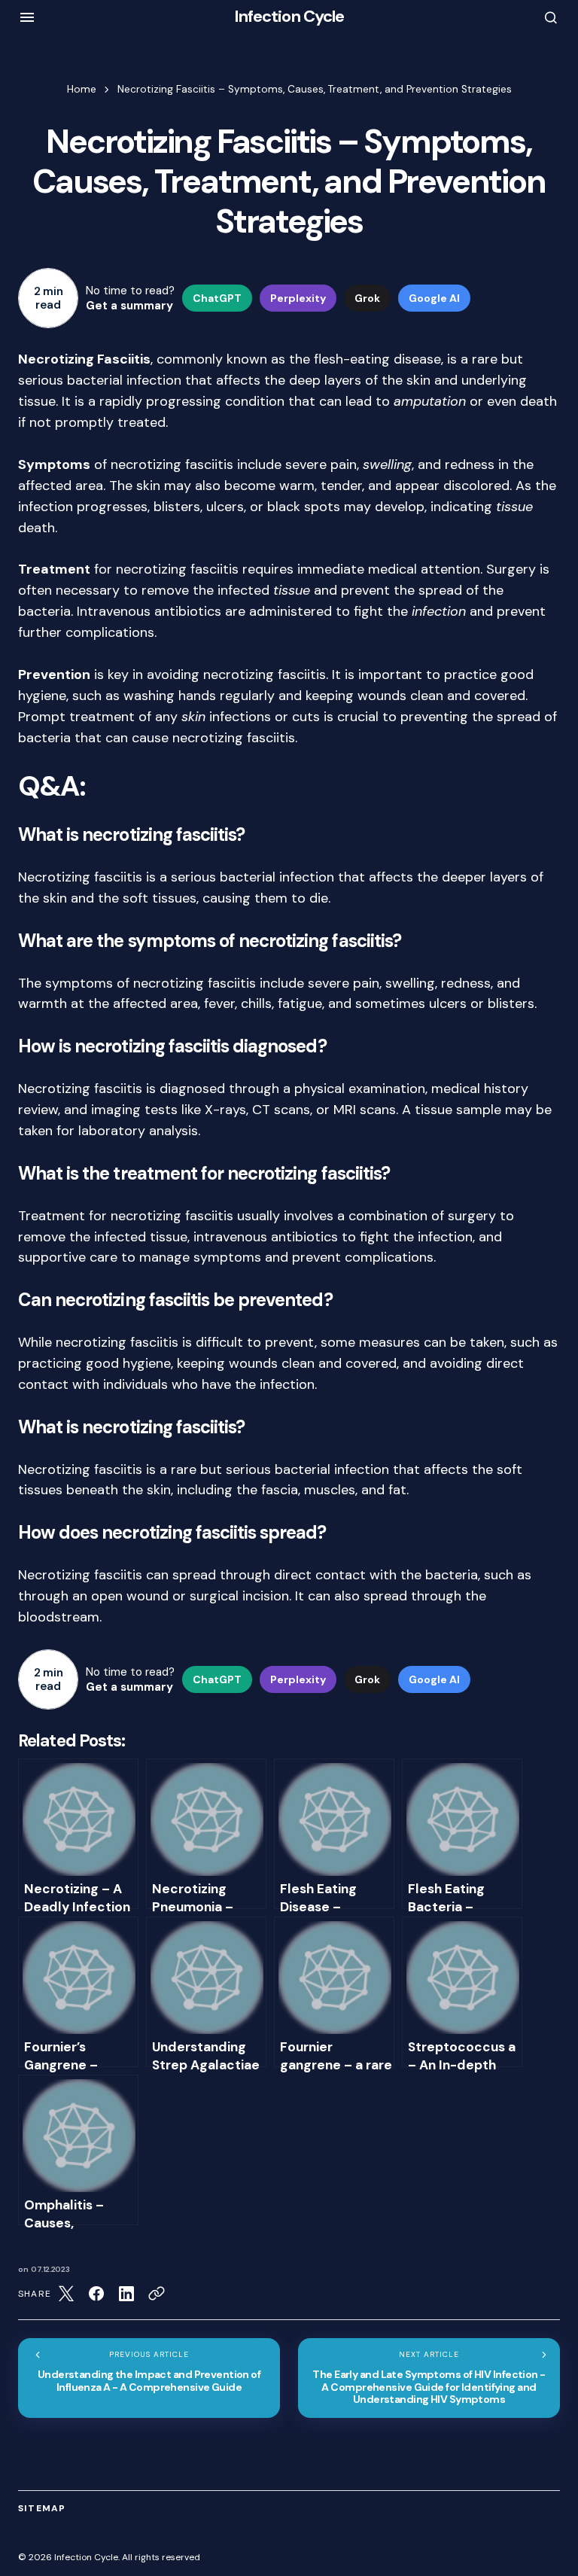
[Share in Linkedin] (126, 2294)
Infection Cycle (289, 16)
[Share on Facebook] (96, 2294)
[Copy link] (157, 2294)
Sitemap (42, 2508)
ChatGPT (217, 298)
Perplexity (298, 298)
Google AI (434, 298)
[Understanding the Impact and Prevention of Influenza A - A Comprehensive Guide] (149, 2378)
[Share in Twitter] (66, 2294)
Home (82, 89)
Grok (367, 298)
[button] (27, 17)
